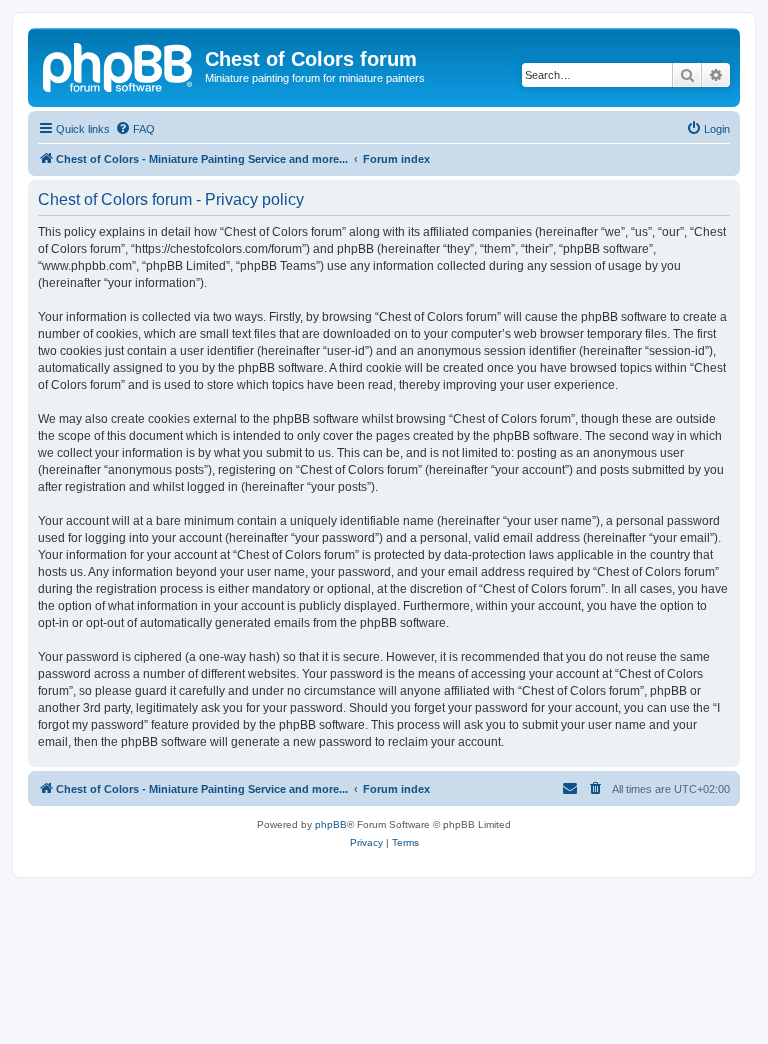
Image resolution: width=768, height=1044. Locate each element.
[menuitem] (135, 129)
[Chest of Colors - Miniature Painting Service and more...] (119, 65)
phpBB (331, 824)
